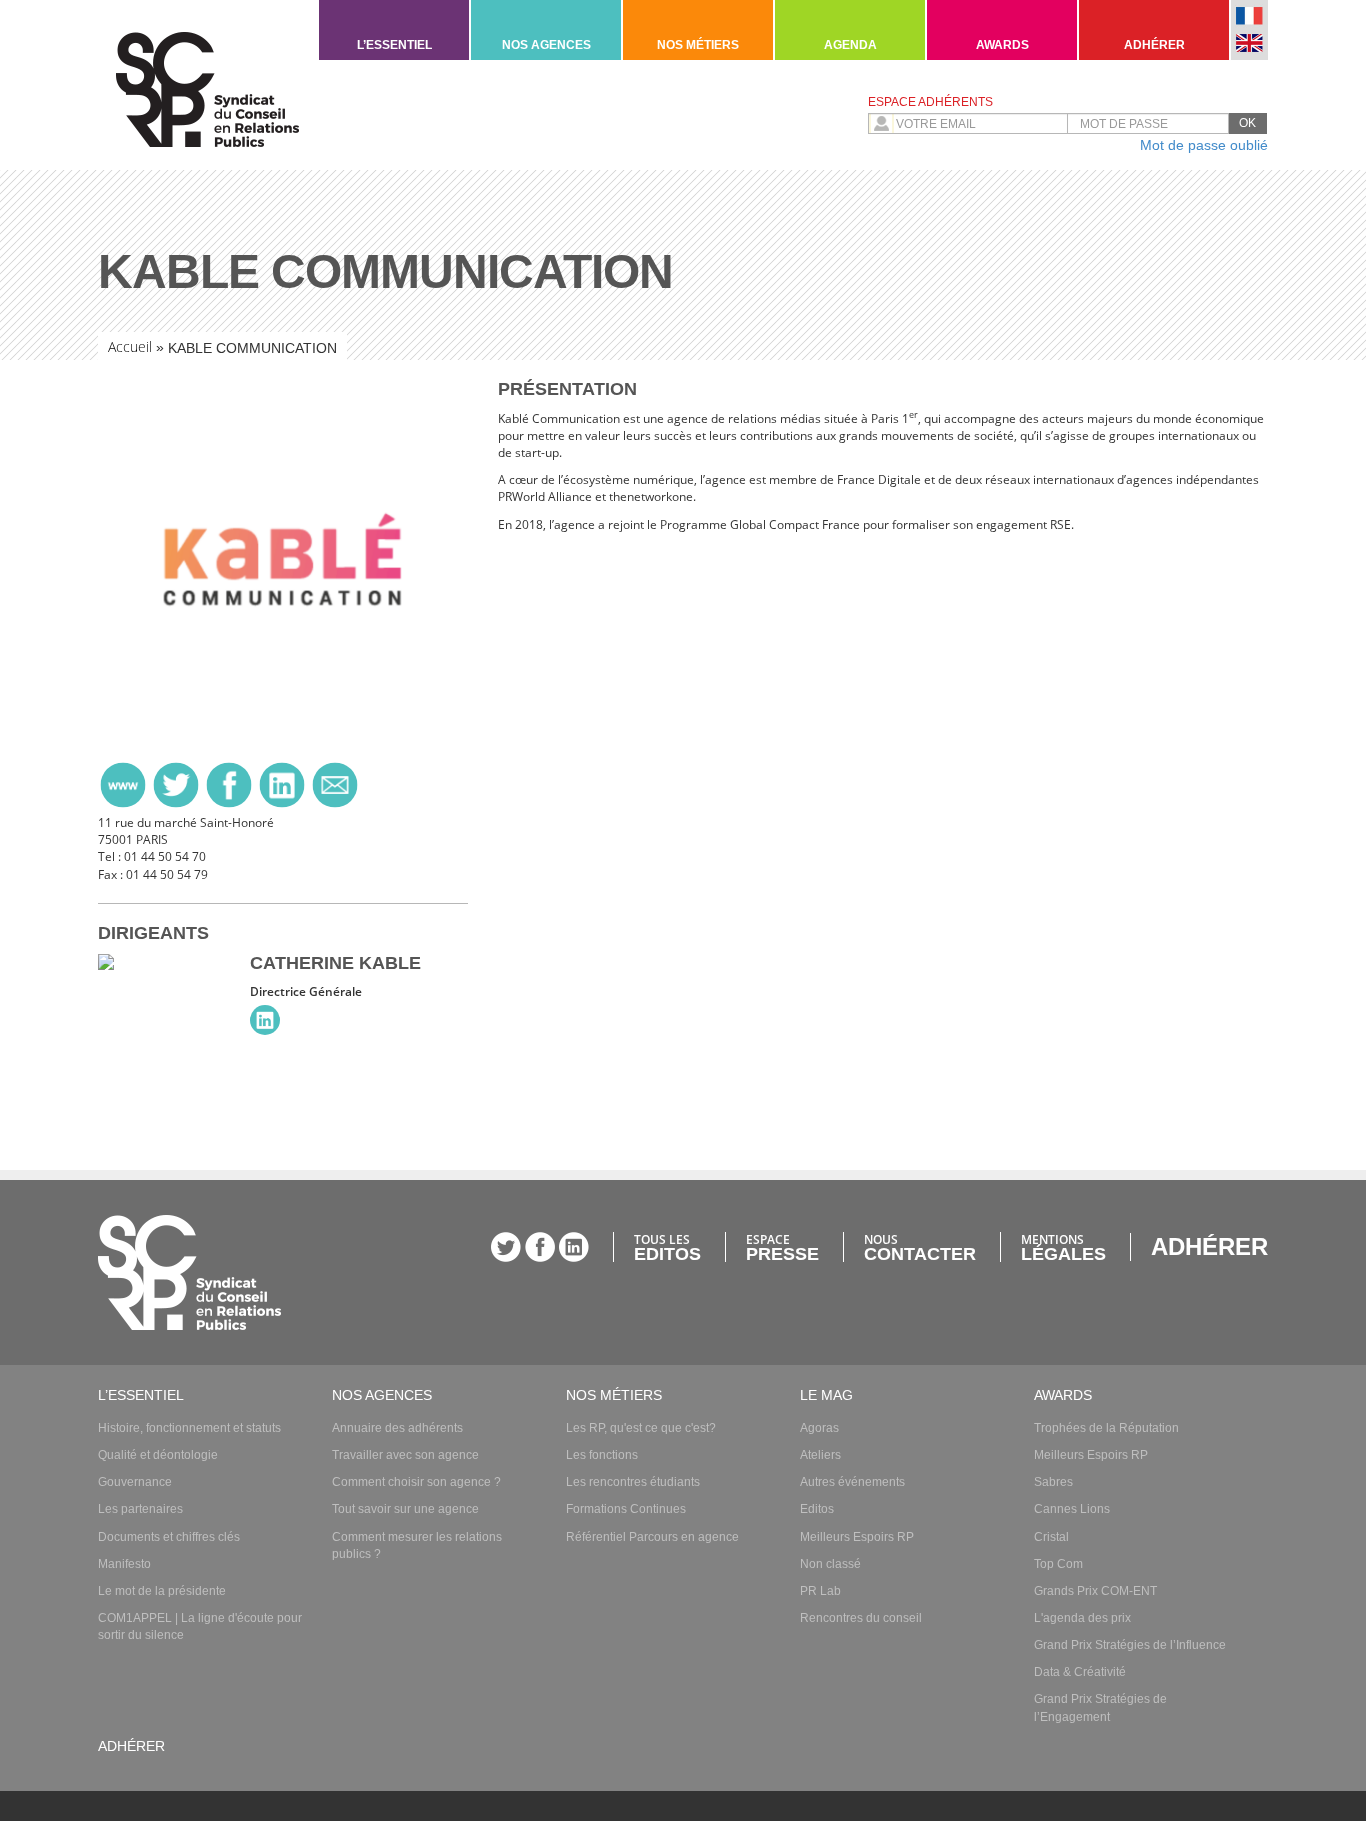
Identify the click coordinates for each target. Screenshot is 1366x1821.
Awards (1002, 45)
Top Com (1058, 1564)
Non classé (830, 1564)
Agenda (850, 45)
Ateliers (820, 1455)
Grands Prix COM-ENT (1095, 1591)
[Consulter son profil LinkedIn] (265, 1020)
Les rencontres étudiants (633, 1482)
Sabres (1053, 1482)
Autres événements (852, 1482)
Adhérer (1154, 45)
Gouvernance (135, 1482)
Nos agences (546, 45)
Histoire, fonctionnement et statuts (189, 1428)
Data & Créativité (1080, 1672)
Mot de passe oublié (1204, 145)
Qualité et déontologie (158, 1455)
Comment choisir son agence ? (416, 1482)
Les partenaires (140, 1509)
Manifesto (124, 1564)
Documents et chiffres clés (169, 1537)
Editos (817, 1509)
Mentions (1063, 1247)
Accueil (130, 346)
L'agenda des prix (1082, 1618)
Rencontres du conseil (861, 1618)
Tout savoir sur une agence (405, 1509)
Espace (782, 1247)
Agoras (819, 1428)
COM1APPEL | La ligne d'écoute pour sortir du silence (200, 1626)
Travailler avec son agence (405, 1455)
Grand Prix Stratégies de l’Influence (1130, 1645)
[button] (1248, 123)
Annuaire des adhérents (397, 1428)
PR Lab (820, 1591)
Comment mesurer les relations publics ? (417, 1545)
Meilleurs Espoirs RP (857, 1537)
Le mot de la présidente (162, 1591)
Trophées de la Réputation (1106, 1428)
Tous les (667, 1247)
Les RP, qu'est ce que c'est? (641, 1428)
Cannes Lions (1072, 1509)
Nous (920, 1247)
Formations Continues (626, 1509)
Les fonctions (602, 1455)
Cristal (1051, 1537)
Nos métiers (698, 45)
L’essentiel (394, 45)
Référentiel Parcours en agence (652, 1537)
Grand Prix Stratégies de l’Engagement (1100, 1707)
